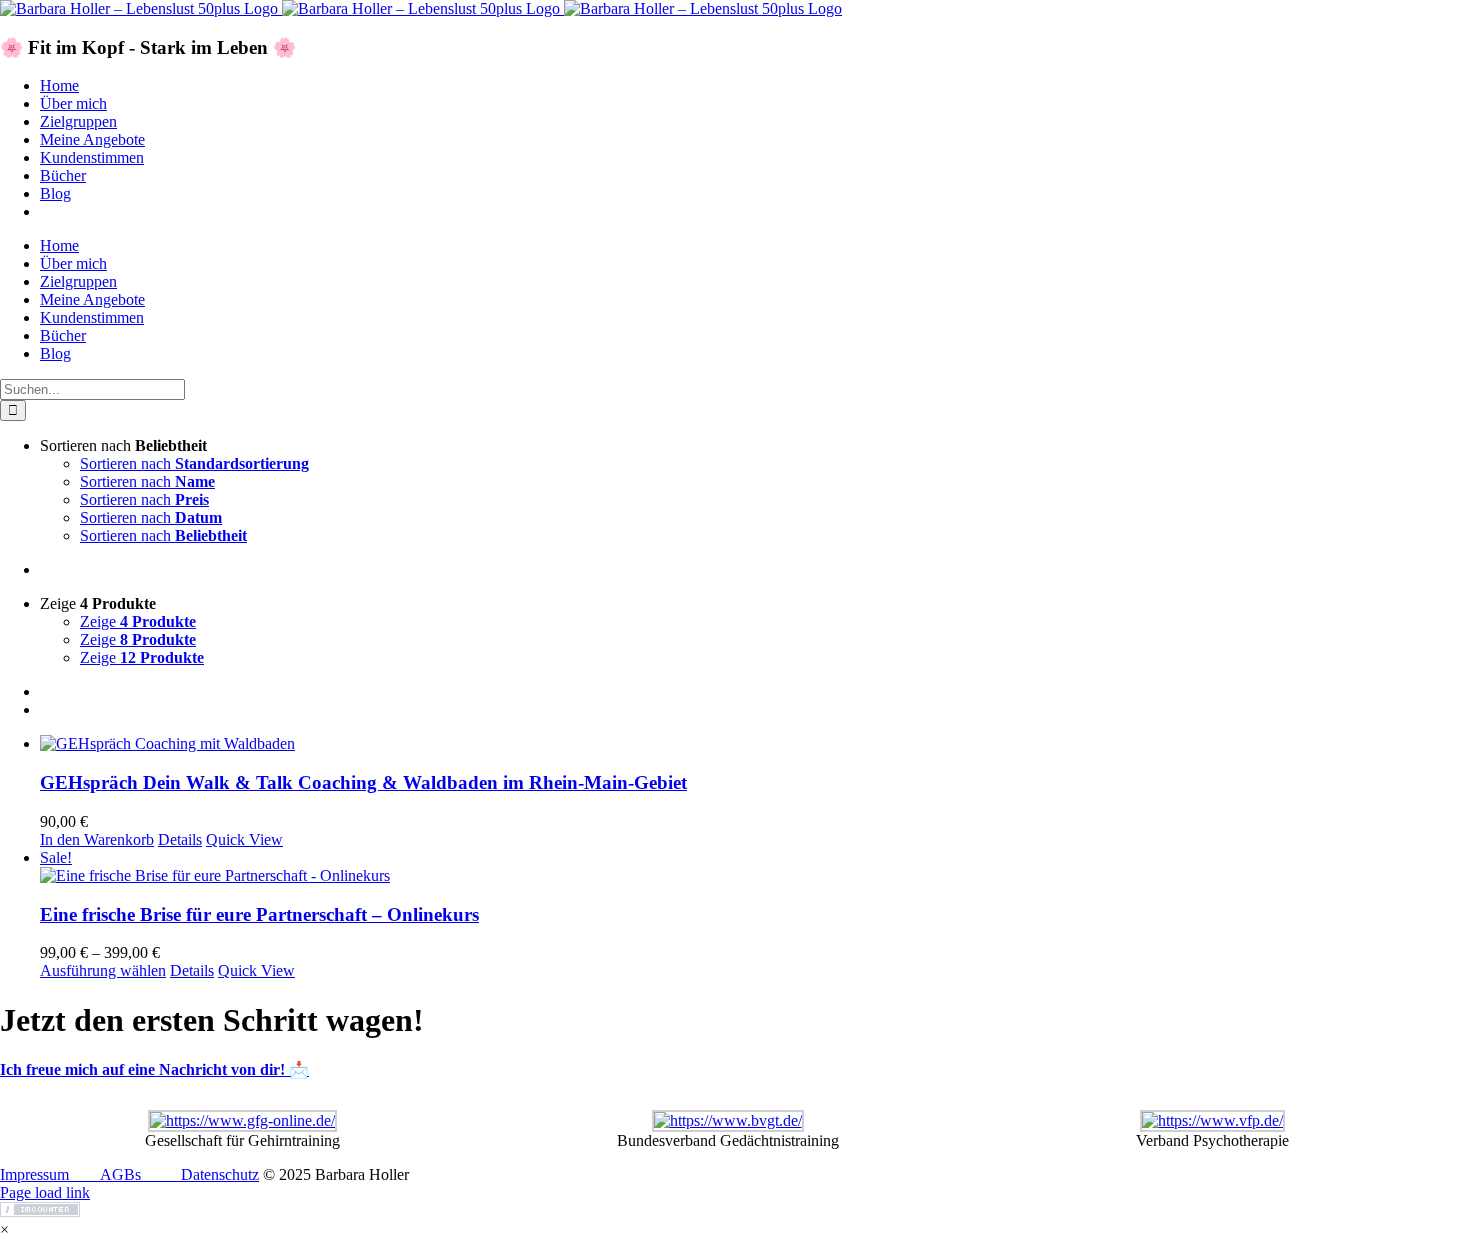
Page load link (45, 1192)
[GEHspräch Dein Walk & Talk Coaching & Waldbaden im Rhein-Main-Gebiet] (755, 744)
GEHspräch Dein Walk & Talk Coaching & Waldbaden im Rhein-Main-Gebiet (363, 782)
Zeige (138, 621)
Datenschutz (220, 1174)
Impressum (34, 1174)
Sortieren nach (194, 463)
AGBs (120, 1174)
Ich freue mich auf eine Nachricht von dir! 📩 (154, 1069)
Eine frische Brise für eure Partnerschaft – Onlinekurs (259, 914)
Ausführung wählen (103, 970)
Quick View (244, 839)
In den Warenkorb (97, 839)
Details (180, 839)
